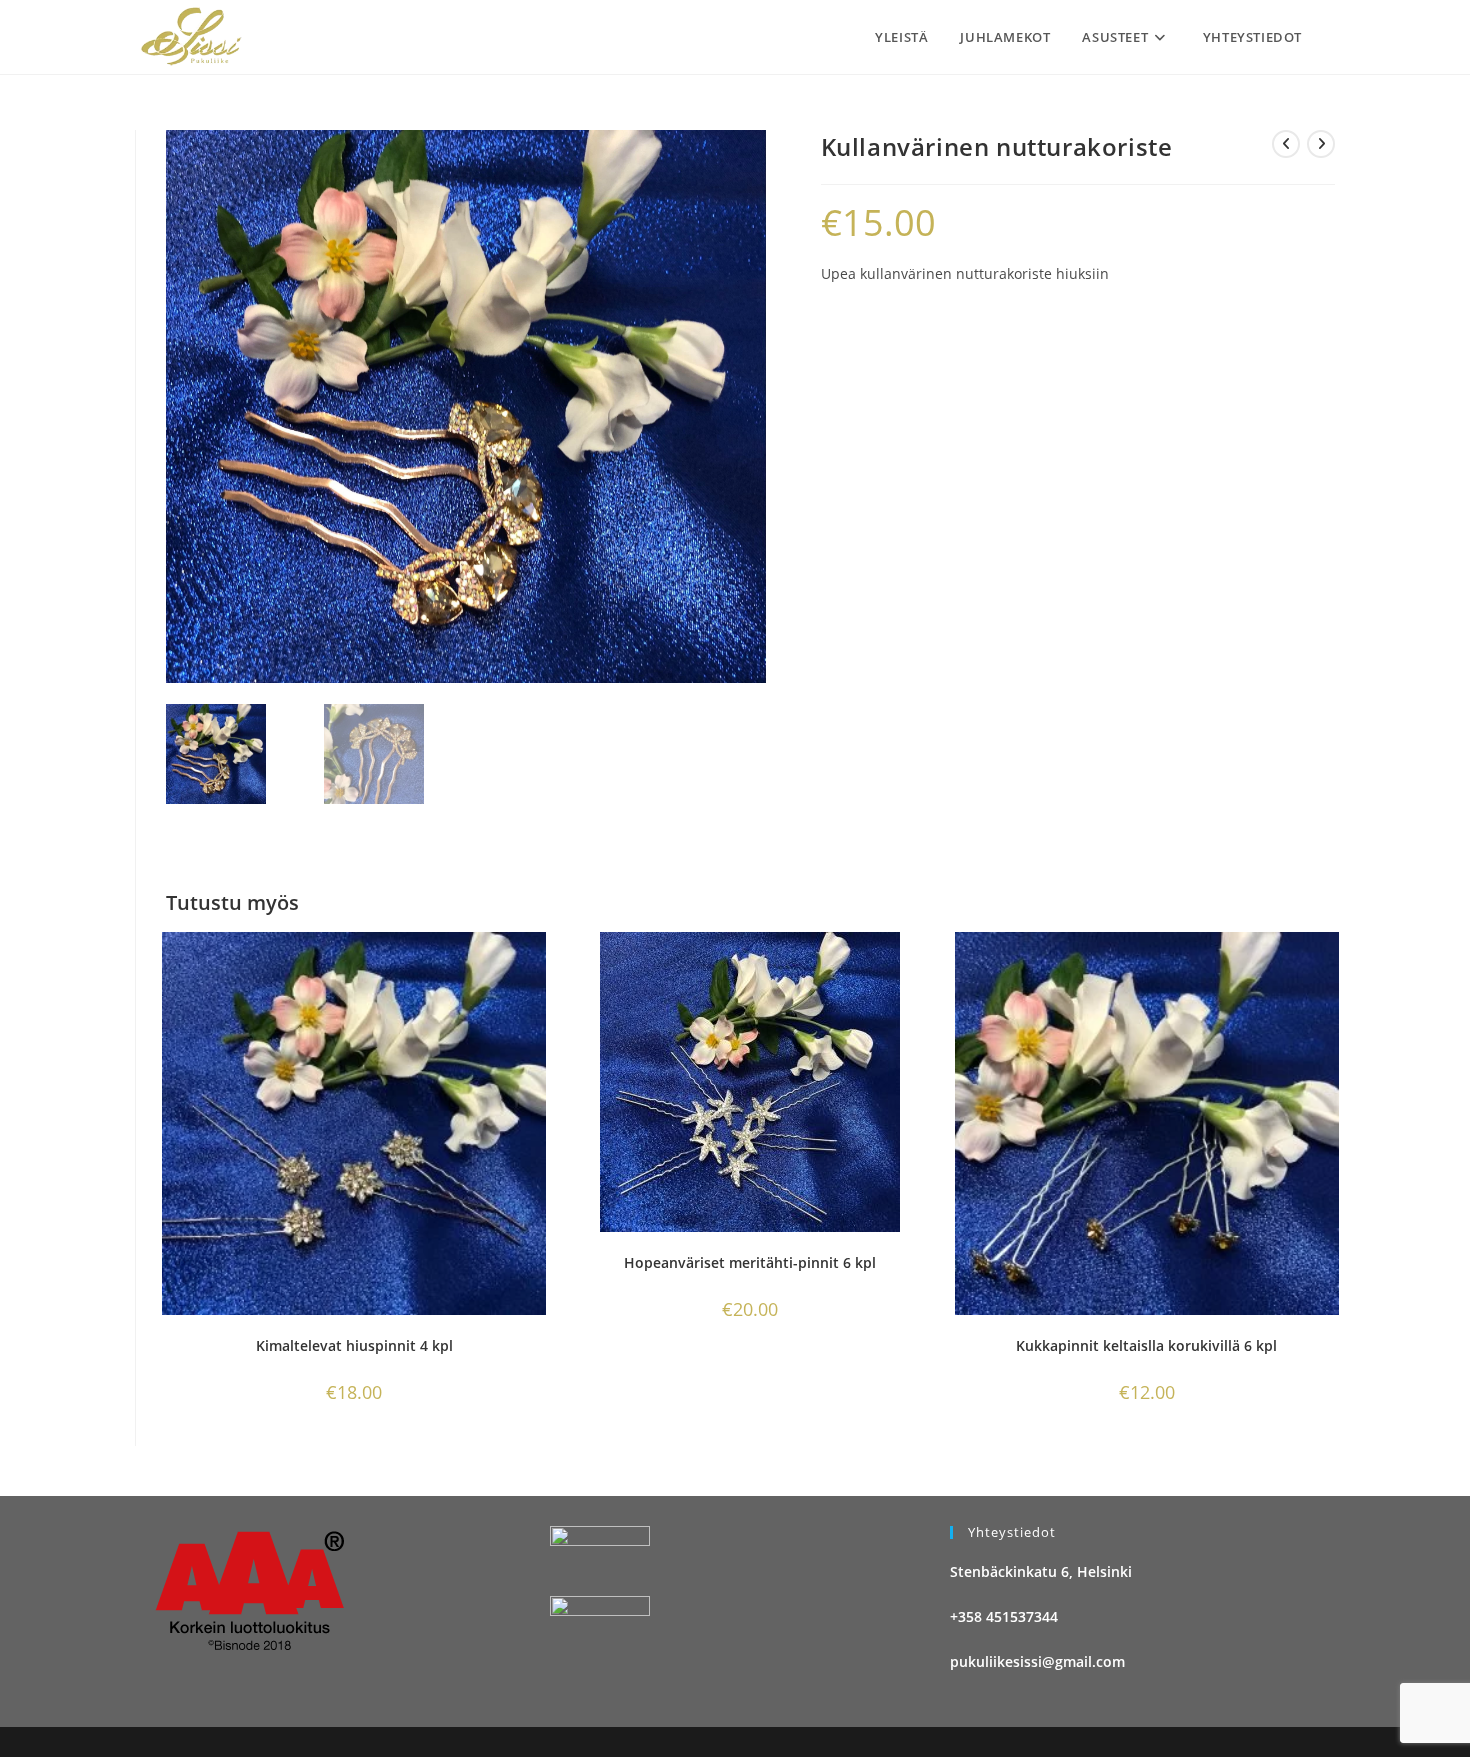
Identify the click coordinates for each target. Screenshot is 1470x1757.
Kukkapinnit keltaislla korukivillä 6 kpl (1146, 1345)
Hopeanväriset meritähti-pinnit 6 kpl (750, 1262)
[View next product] (1321, 144)
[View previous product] (1286, 144)
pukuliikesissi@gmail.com (1037, 1661)
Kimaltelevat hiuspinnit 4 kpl (354, 1345)
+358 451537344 (1004, 1616)
